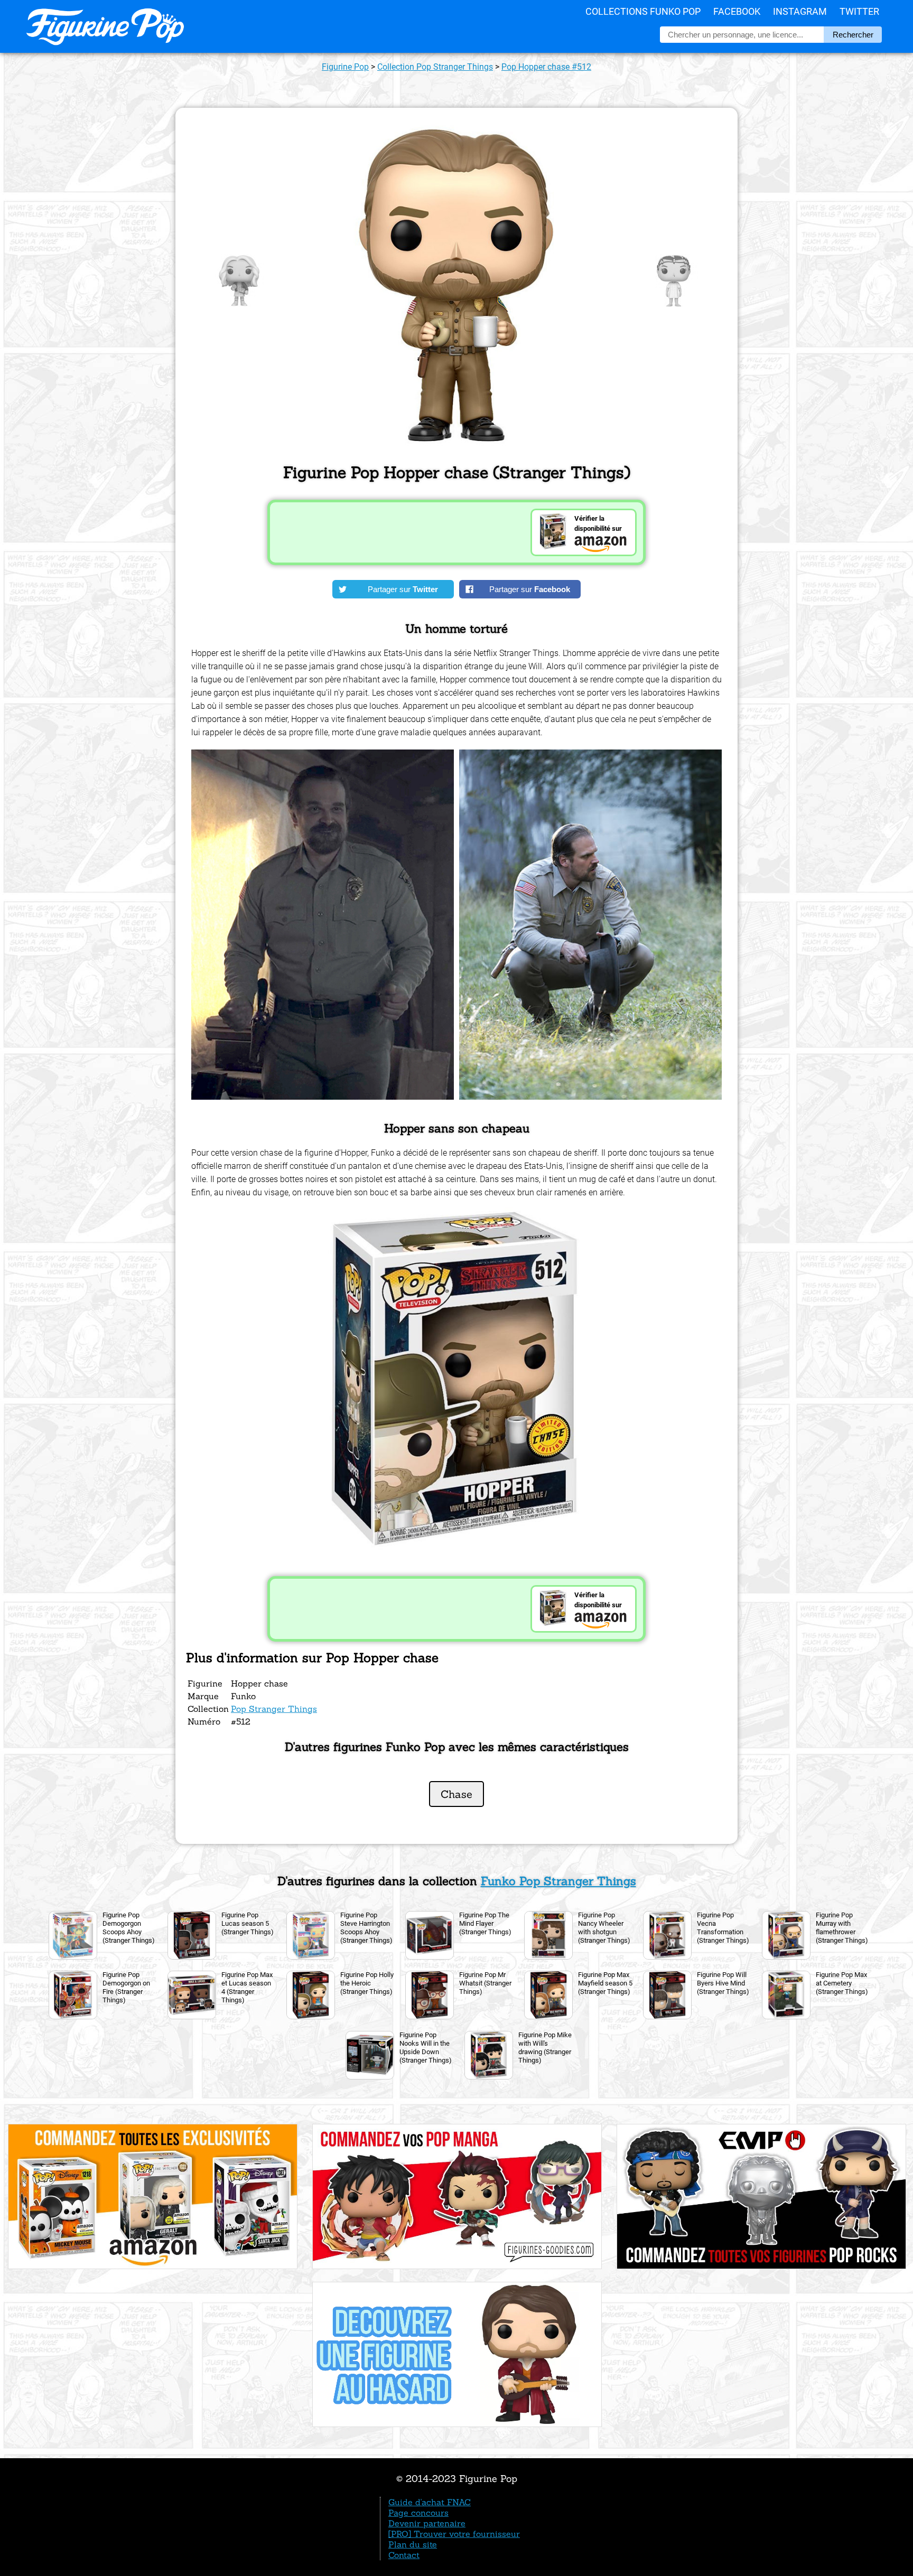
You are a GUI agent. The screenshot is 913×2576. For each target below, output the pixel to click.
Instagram (800, 11)
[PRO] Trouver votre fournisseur (454, 2534)
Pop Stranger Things (274, 1709)
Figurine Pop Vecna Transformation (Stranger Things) (723, 1928)
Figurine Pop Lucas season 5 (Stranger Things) (248, 1923)
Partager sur (403, 589)
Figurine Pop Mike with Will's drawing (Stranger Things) (545, 2048)
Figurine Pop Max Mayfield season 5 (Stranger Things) (605, 1983)
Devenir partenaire (427, 2523)
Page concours (418, 2513)
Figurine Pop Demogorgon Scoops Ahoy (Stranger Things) (129, 1928)
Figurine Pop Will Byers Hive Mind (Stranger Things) (723, 1983)
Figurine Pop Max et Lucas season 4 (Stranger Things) (247, 1987)
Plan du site (413, 2544)
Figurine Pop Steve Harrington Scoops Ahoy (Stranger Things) (366, 1928)
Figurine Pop (345, 67)
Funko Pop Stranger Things (558, 1881)
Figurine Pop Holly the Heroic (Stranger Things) (367, 1983)
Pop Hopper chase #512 (546, 67)
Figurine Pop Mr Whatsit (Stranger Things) (485, 1983)
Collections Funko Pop (643, 11)
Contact (404, 2555)
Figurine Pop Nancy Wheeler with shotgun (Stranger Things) (604, 1928)
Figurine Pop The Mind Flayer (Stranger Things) (485, 1923)
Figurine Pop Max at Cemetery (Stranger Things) (842, 1983)
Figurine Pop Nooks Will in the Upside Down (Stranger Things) (426, 2048)
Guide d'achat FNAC (430, 2502)
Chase (456, 1794)
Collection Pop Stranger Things (435, 67)
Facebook (737, 11)
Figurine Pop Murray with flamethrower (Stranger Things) (842, 1928)
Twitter (859, 11)
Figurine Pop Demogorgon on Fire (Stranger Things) (126, 1987)
